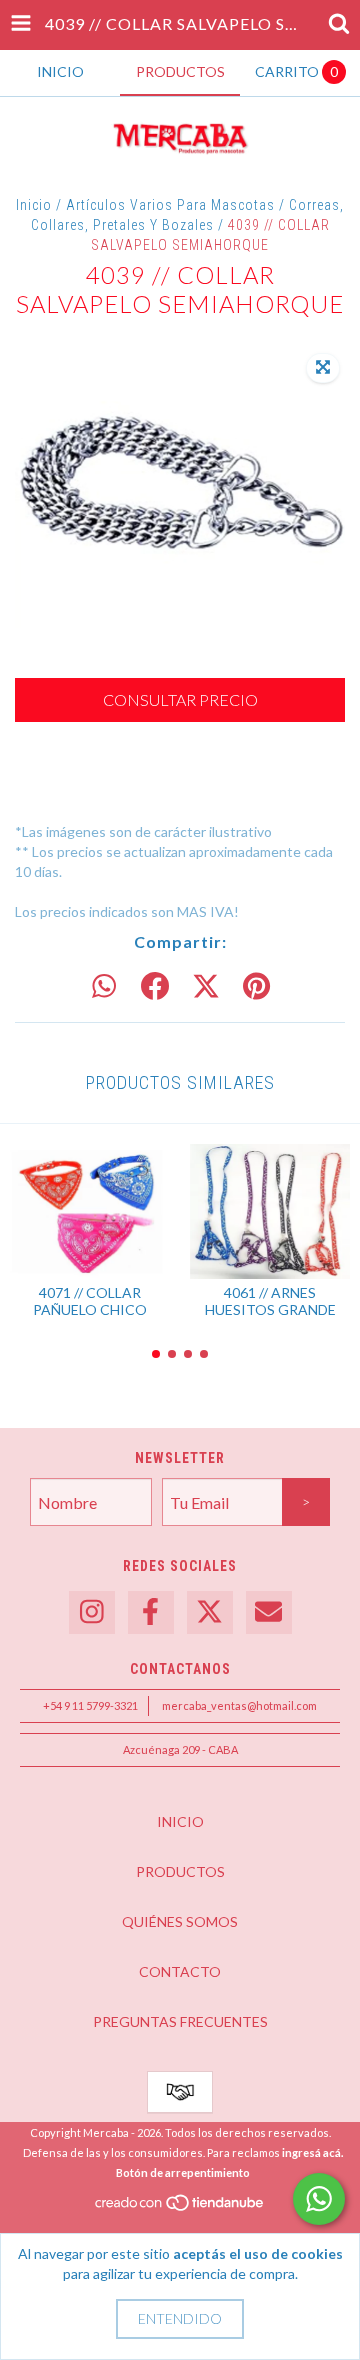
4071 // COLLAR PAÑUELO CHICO (90, 1301)
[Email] (269, 1612)
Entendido (180, 2318)
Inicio (34, 205)
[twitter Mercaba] (210, 1612)
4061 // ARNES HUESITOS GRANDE (270, 1301)
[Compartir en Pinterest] (256, 987)
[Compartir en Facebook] (155, 987)
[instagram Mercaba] (92, 1612)
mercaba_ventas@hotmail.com (239, 1705)
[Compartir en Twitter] (206, 987)
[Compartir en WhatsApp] (104, 987)
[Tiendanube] (180, 2207)
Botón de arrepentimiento (183, 2172)
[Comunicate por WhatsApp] (319, 2199)
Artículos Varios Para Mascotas (170, 205)
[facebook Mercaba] (151, 1612)
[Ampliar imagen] (323, 368)
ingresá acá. (312, 2152)
